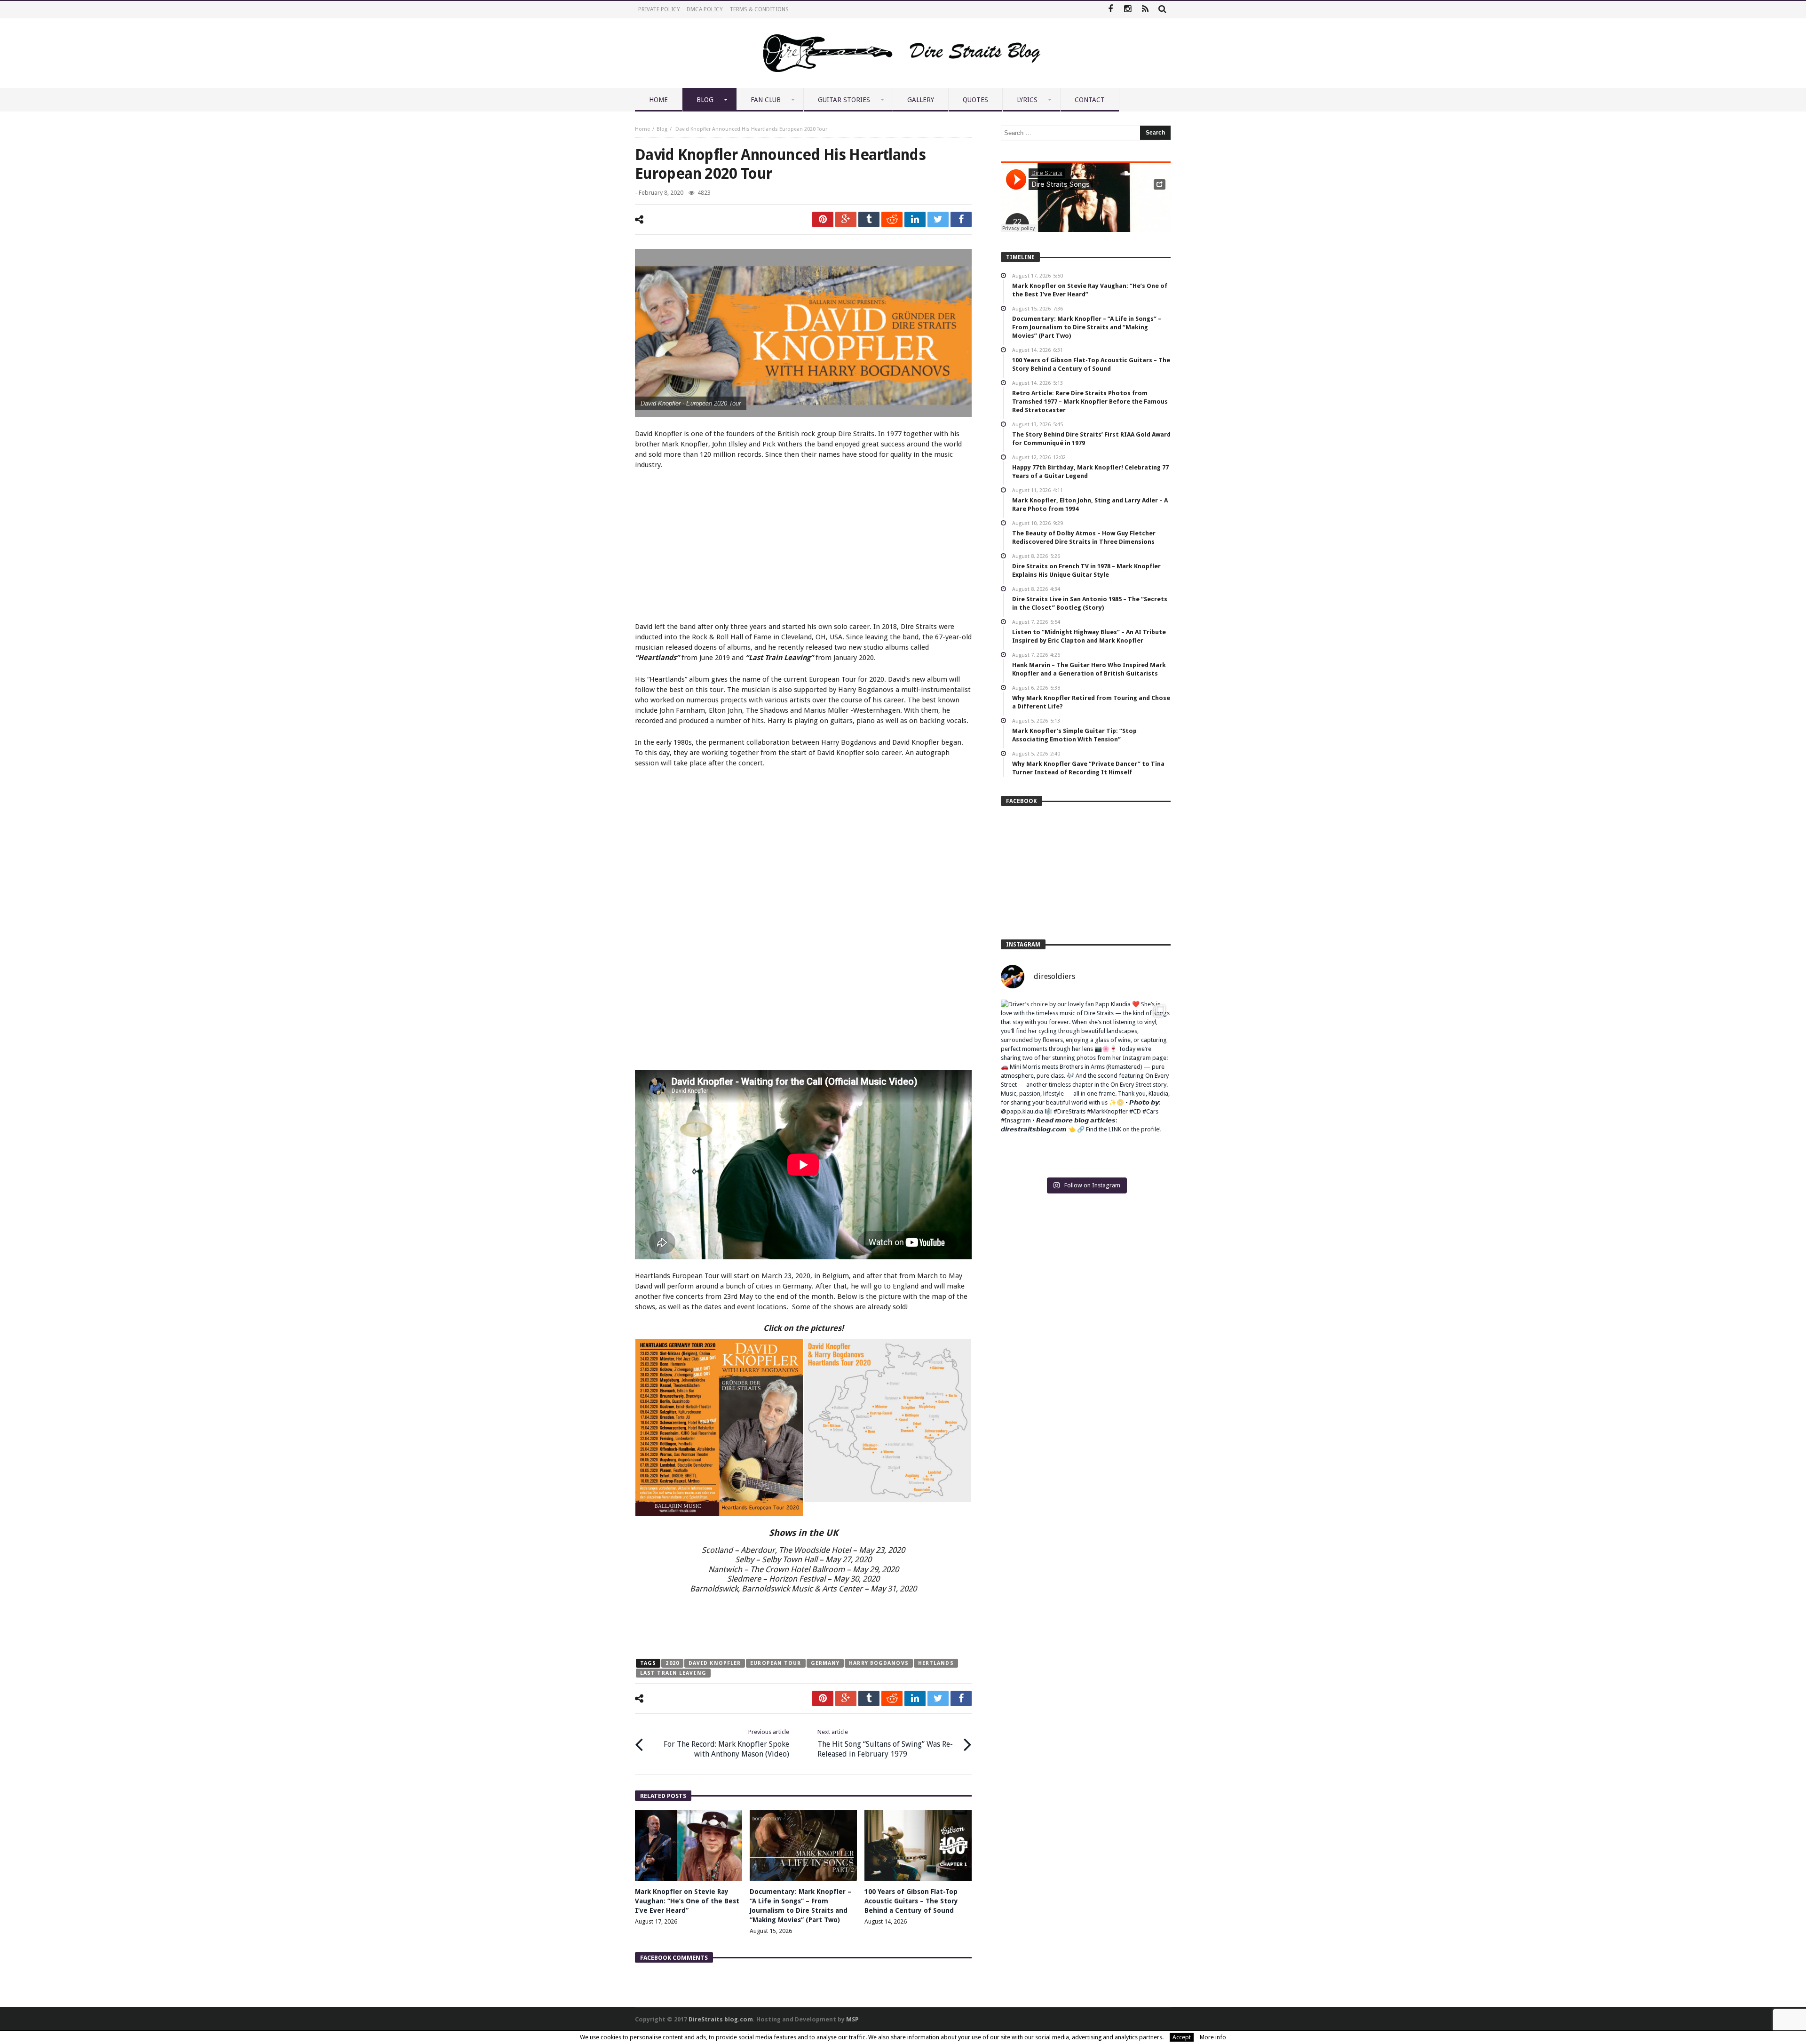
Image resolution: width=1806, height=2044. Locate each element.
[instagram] (1128, 10)
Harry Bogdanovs (879, 1663)
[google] (846, 219)
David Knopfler (715, 1663)
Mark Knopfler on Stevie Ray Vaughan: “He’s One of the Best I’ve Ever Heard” (687, 1901)
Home (642, 129)
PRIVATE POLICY (659, 9)
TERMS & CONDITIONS (759, 9)
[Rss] (1145, 10)
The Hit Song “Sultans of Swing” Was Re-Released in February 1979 (885, 1743)
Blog (662, 129)
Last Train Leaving (673, 1673)
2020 (672, 1663)
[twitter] (938, 219)
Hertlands (936, 1663)
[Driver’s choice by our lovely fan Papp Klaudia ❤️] (1086, 1085)
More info (1213, 2037)
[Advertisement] (803, 547)
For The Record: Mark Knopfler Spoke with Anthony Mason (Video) (726, 1743)
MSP (852, 2019)
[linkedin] (915, 219)
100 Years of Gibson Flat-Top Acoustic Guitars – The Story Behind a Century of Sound (911, 1901)
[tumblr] (869, 219)
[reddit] (892, 219)
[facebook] (961, 219)
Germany (825, 1663)
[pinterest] (823, 219)
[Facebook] (1110, 10)
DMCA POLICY (705, 9)
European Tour (776, 1663)
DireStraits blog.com (721, 2019)
